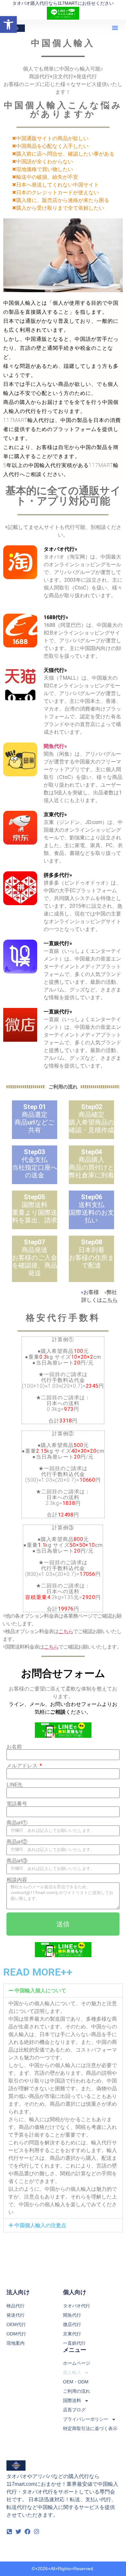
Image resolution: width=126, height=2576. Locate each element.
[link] (8, 24)
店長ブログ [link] (74, 2410)
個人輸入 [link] (72, 2372)
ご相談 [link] (58, 1712)
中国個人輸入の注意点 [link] (40, 2225)
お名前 (14, 1747)
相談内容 (17, 1880)
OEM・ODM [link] (76, 2382)
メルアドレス (23, 1766)
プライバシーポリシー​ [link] (86, 2419)
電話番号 (17, 1804)
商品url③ (17, 1861)
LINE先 (15, 1785)
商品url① (17, 1823)
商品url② (17, 1842)
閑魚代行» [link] (55, 746)
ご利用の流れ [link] (77, 2391)
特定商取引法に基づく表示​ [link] (90, 2428)
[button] (115, 28)
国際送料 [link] (72, 2400)
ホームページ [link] (77, 2363)
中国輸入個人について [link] (40, 1991)
